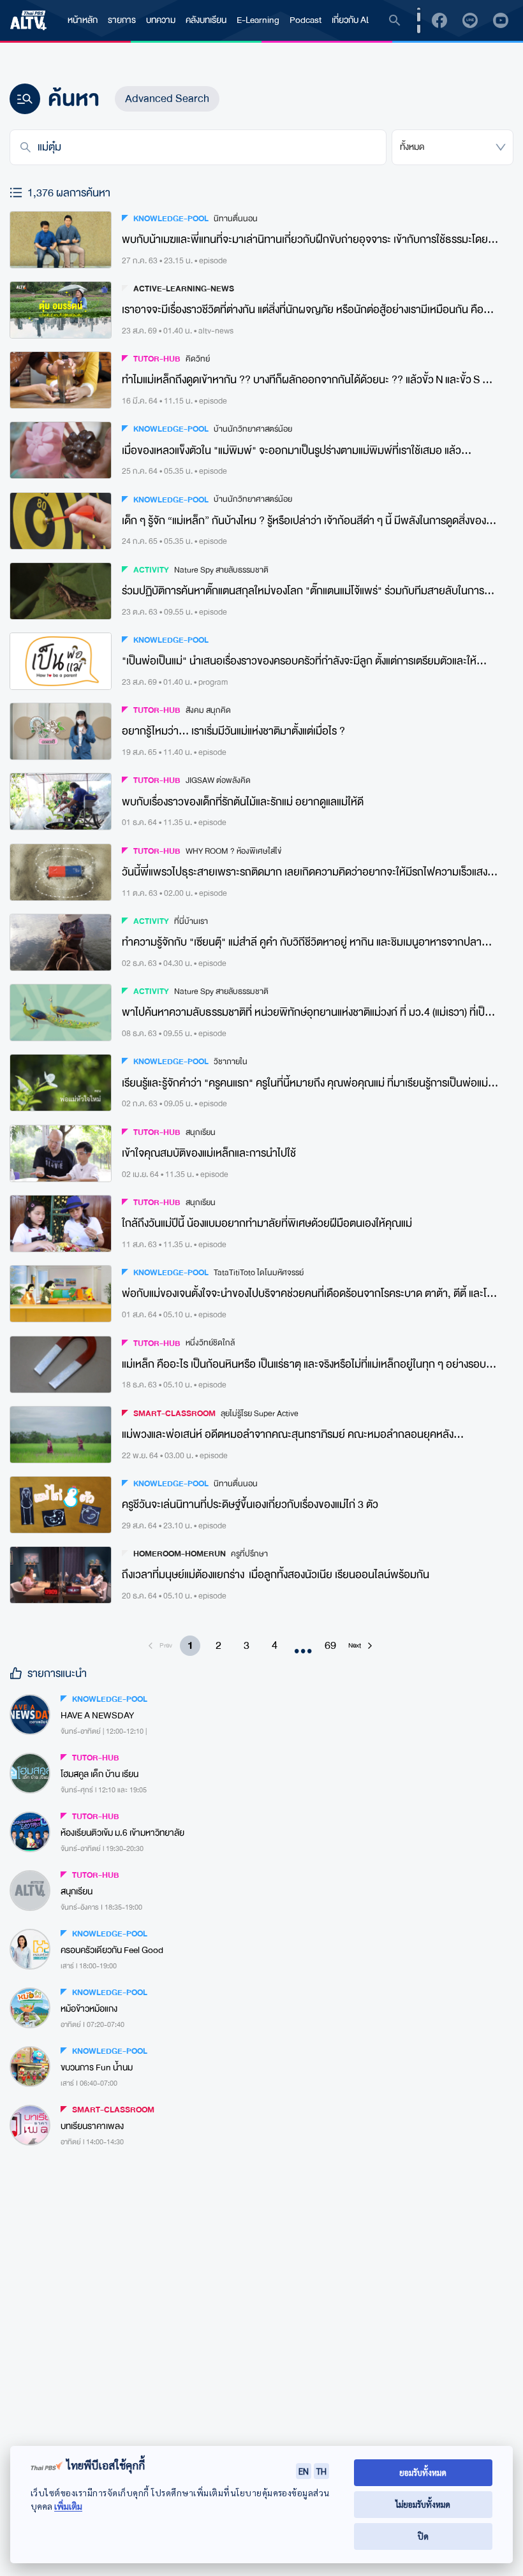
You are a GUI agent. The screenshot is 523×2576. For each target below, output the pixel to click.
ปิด (423, 2536)
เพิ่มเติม (68, 2506)
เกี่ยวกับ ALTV (356, 20)
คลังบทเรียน (206, 20)
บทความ (161, 20)
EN (304, 2471)
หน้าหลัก (83, 20)
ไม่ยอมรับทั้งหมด (423, 2504)
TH (321, 2471)
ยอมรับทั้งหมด (423, 2472)
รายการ (122, 20)
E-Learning (258, 20)
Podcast (306, 20)
